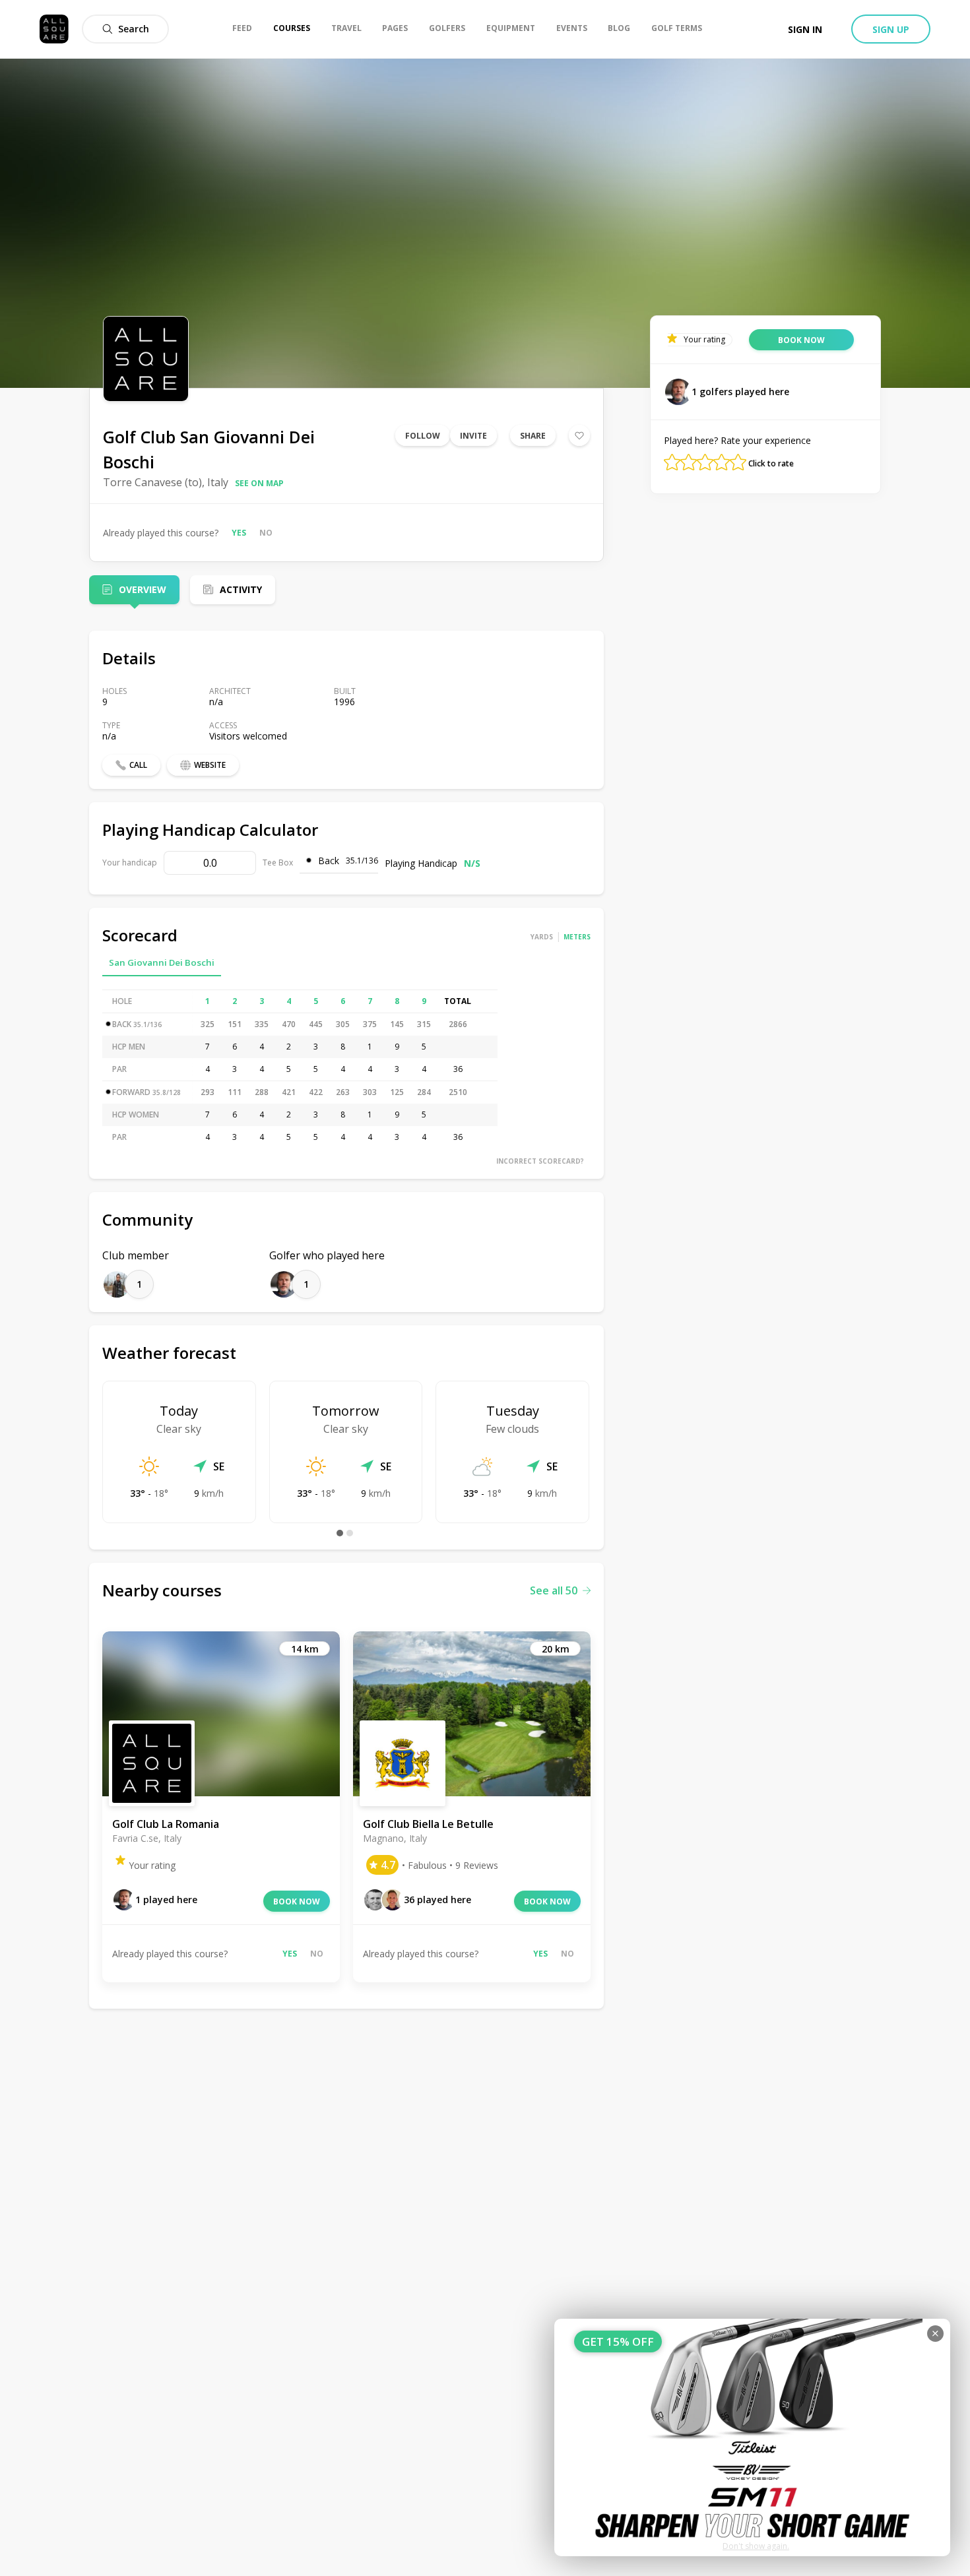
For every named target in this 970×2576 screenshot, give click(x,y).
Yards (542, 937)
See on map (259, 483)
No (266, 533)
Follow (423, 436)
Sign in (805, 29)
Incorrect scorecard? (540, 1161)
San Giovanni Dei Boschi (162, 962)
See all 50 (554, 1590)
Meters (577, 937)
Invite (473, 436)
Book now (297, 1901)
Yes (239, 533)
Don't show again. (756, 2546)
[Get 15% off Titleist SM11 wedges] (752, 2437)
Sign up (891, 29)
